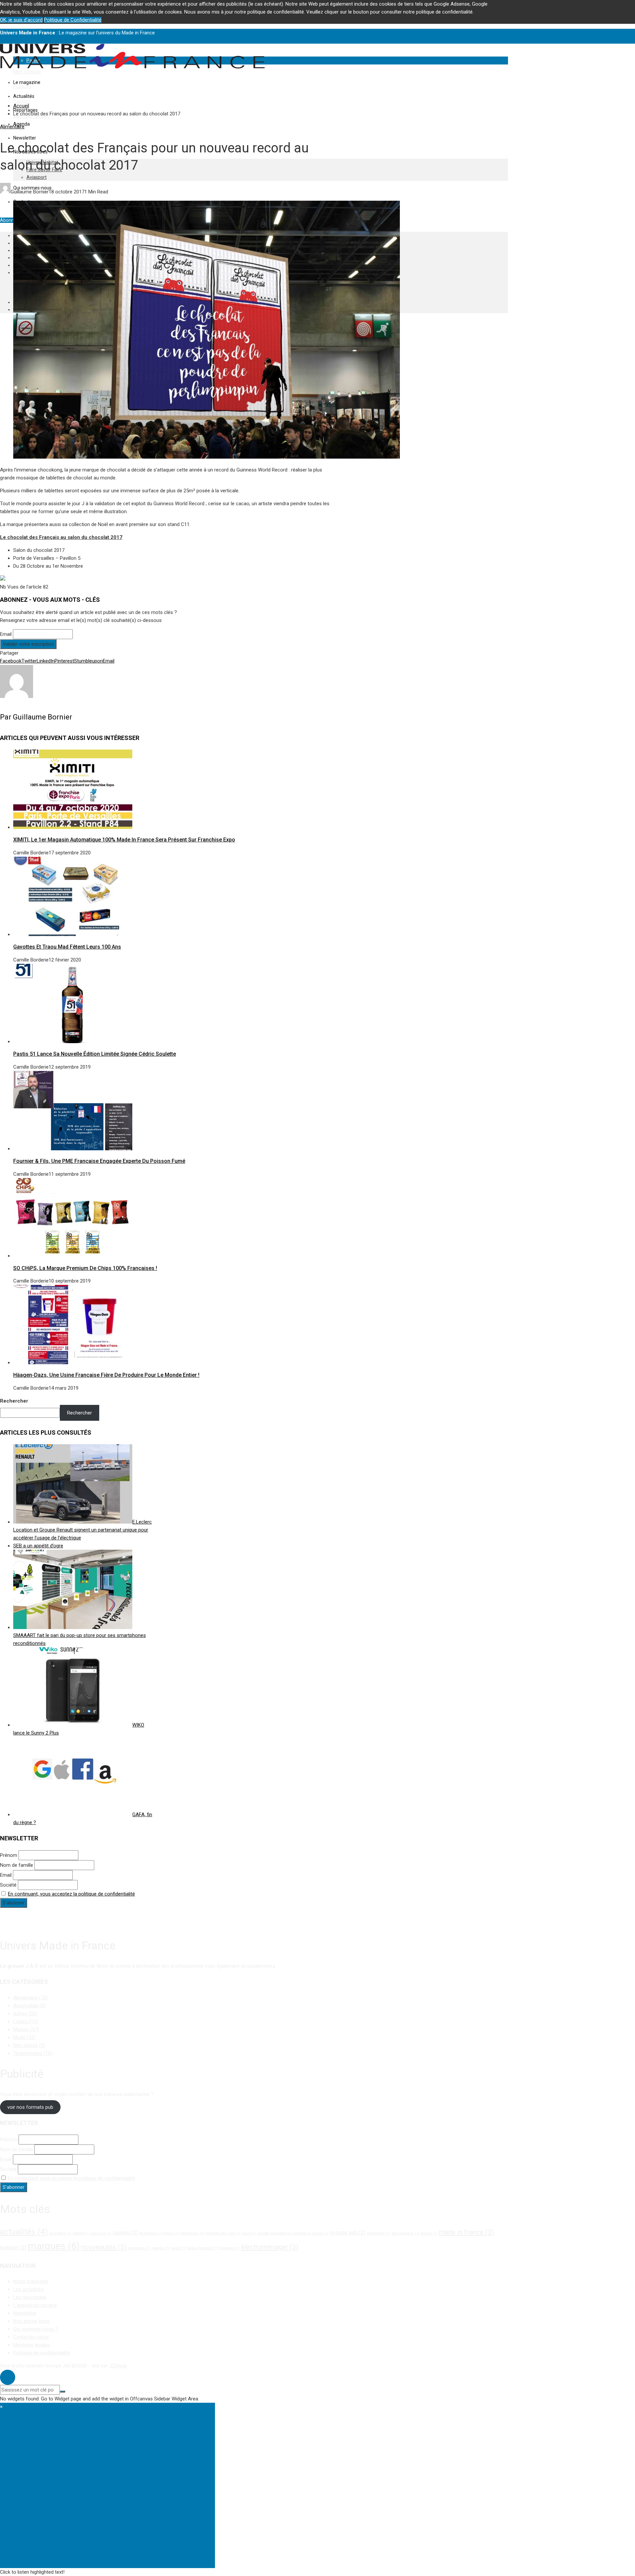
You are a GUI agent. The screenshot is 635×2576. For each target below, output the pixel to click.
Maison (26, 2029)
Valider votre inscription (28, 644)
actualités (24, 2232)
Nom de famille (17, 1865)
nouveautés (104, 2247)
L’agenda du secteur (35, 2305)
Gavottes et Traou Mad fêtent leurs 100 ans (67, 947)
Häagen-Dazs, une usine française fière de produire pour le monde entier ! (106, 1375)
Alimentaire (12, 127)
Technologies (33, 2053)
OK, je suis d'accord (21, 20)
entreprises (193, 2233)
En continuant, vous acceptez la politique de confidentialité (71, 1894)
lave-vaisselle (405, 2233)
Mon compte (27, 72)
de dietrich (151, 2233)
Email (6, 634)
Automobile (29, 2006)
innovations (379, 2233)
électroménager (270, 2247)
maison (13, 2247)
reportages (139, 2248)
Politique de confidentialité (42, 2353)
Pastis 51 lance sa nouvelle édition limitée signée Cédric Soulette (95, 1054)
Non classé (29, 2045)
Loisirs (25, 2022)
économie (229, 2248)
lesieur (429, 2233)
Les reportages (30, 2297)
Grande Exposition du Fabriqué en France (293, 2233)
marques (54, 2246)
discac (171, 2233)
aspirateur (60, 2233)
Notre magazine (31, 2281)
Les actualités (28, 2289)
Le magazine (27, 82)
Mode (24, 2037)
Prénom (9, 1855)
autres (25, 2014)
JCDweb (118, 2366)
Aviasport (37, 177)
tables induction (202, 2248)
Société (8, 1885)
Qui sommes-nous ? (36, 2329)
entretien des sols (223, 2233)
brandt (81, 2233)
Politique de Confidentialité (73, 20)
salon (178, 2248)
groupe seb (348, 2232)
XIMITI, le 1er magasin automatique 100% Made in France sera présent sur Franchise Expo (124, 840)
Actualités (24, 96)
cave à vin (101, 2233)
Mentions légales (32, 2345)
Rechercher (14, 1401)
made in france (466, 2232)
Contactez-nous (31, 2337)
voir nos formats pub (30, 2107)
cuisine (126, 2232)
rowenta (161, 2248)
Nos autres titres (32, 2321)
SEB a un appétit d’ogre (38, 1546)
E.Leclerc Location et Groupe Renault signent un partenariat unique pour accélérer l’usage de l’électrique (83, 1530)
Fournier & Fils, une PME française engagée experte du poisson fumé (99, 1161)
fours (249, 2233)
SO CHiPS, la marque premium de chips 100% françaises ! (85, 1268)
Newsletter (25, 138)
